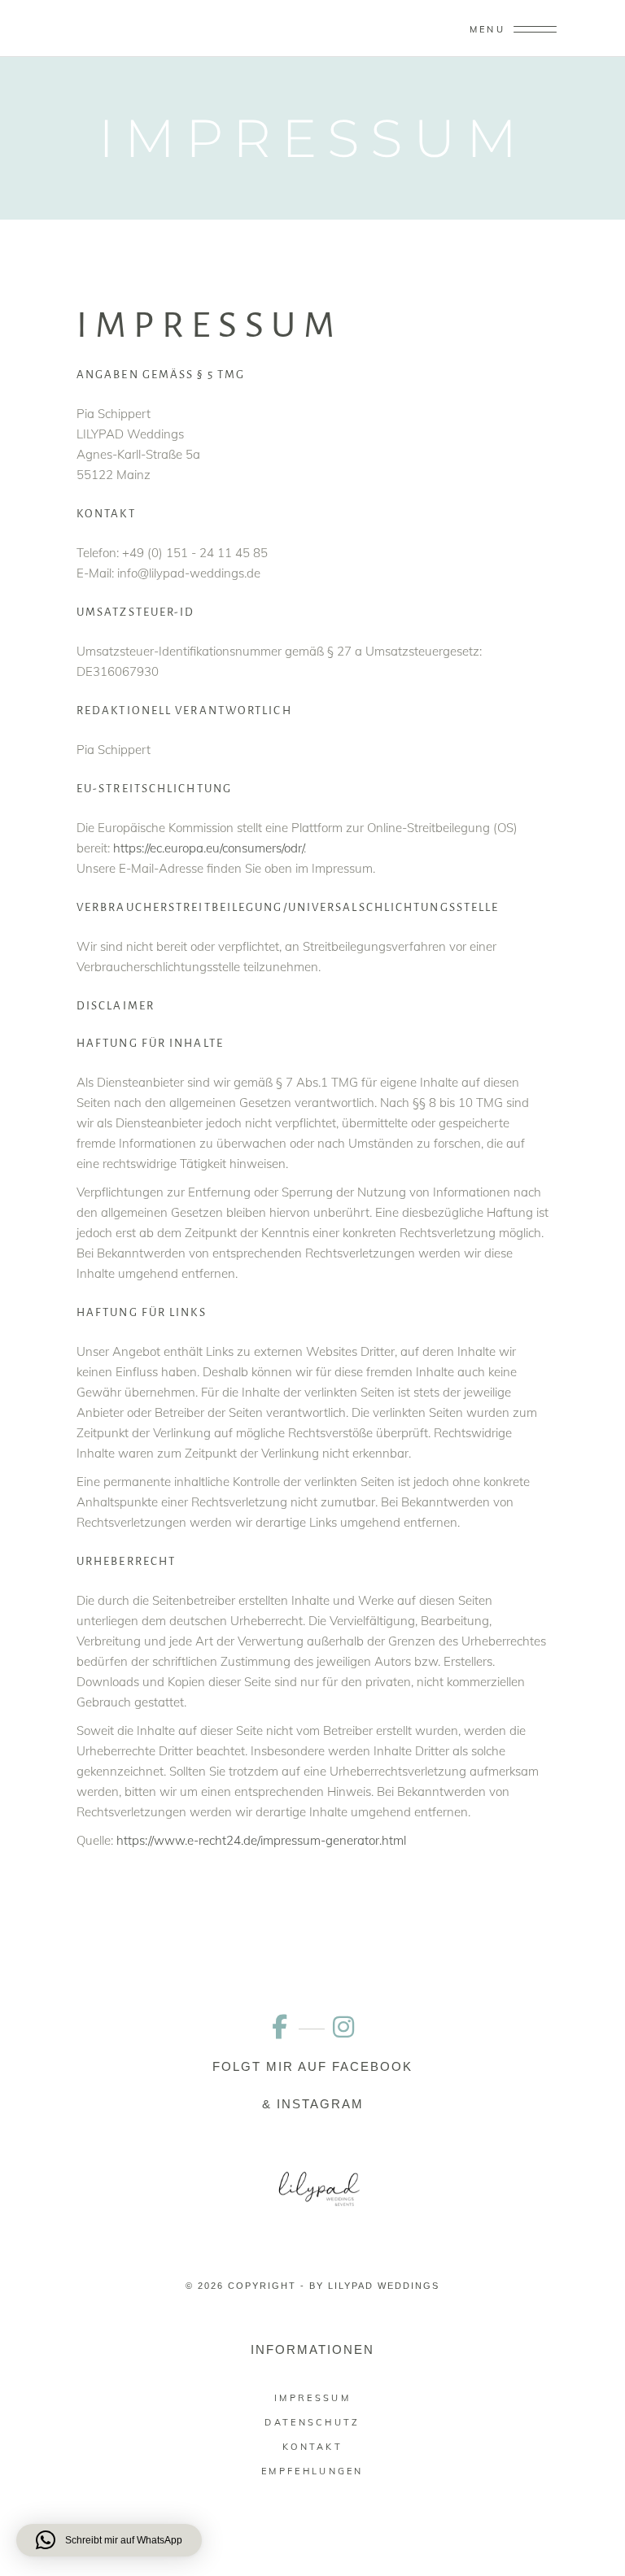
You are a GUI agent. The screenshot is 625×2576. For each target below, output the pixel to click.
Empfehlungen (312, 2471)
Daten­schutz (312, 2422)
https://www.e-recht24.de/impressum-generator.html (261, 1840)
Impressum (312, 2398)
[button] (109, 2540)
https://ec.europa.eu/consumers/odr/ (208, 848)
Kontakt (312, 2447)
